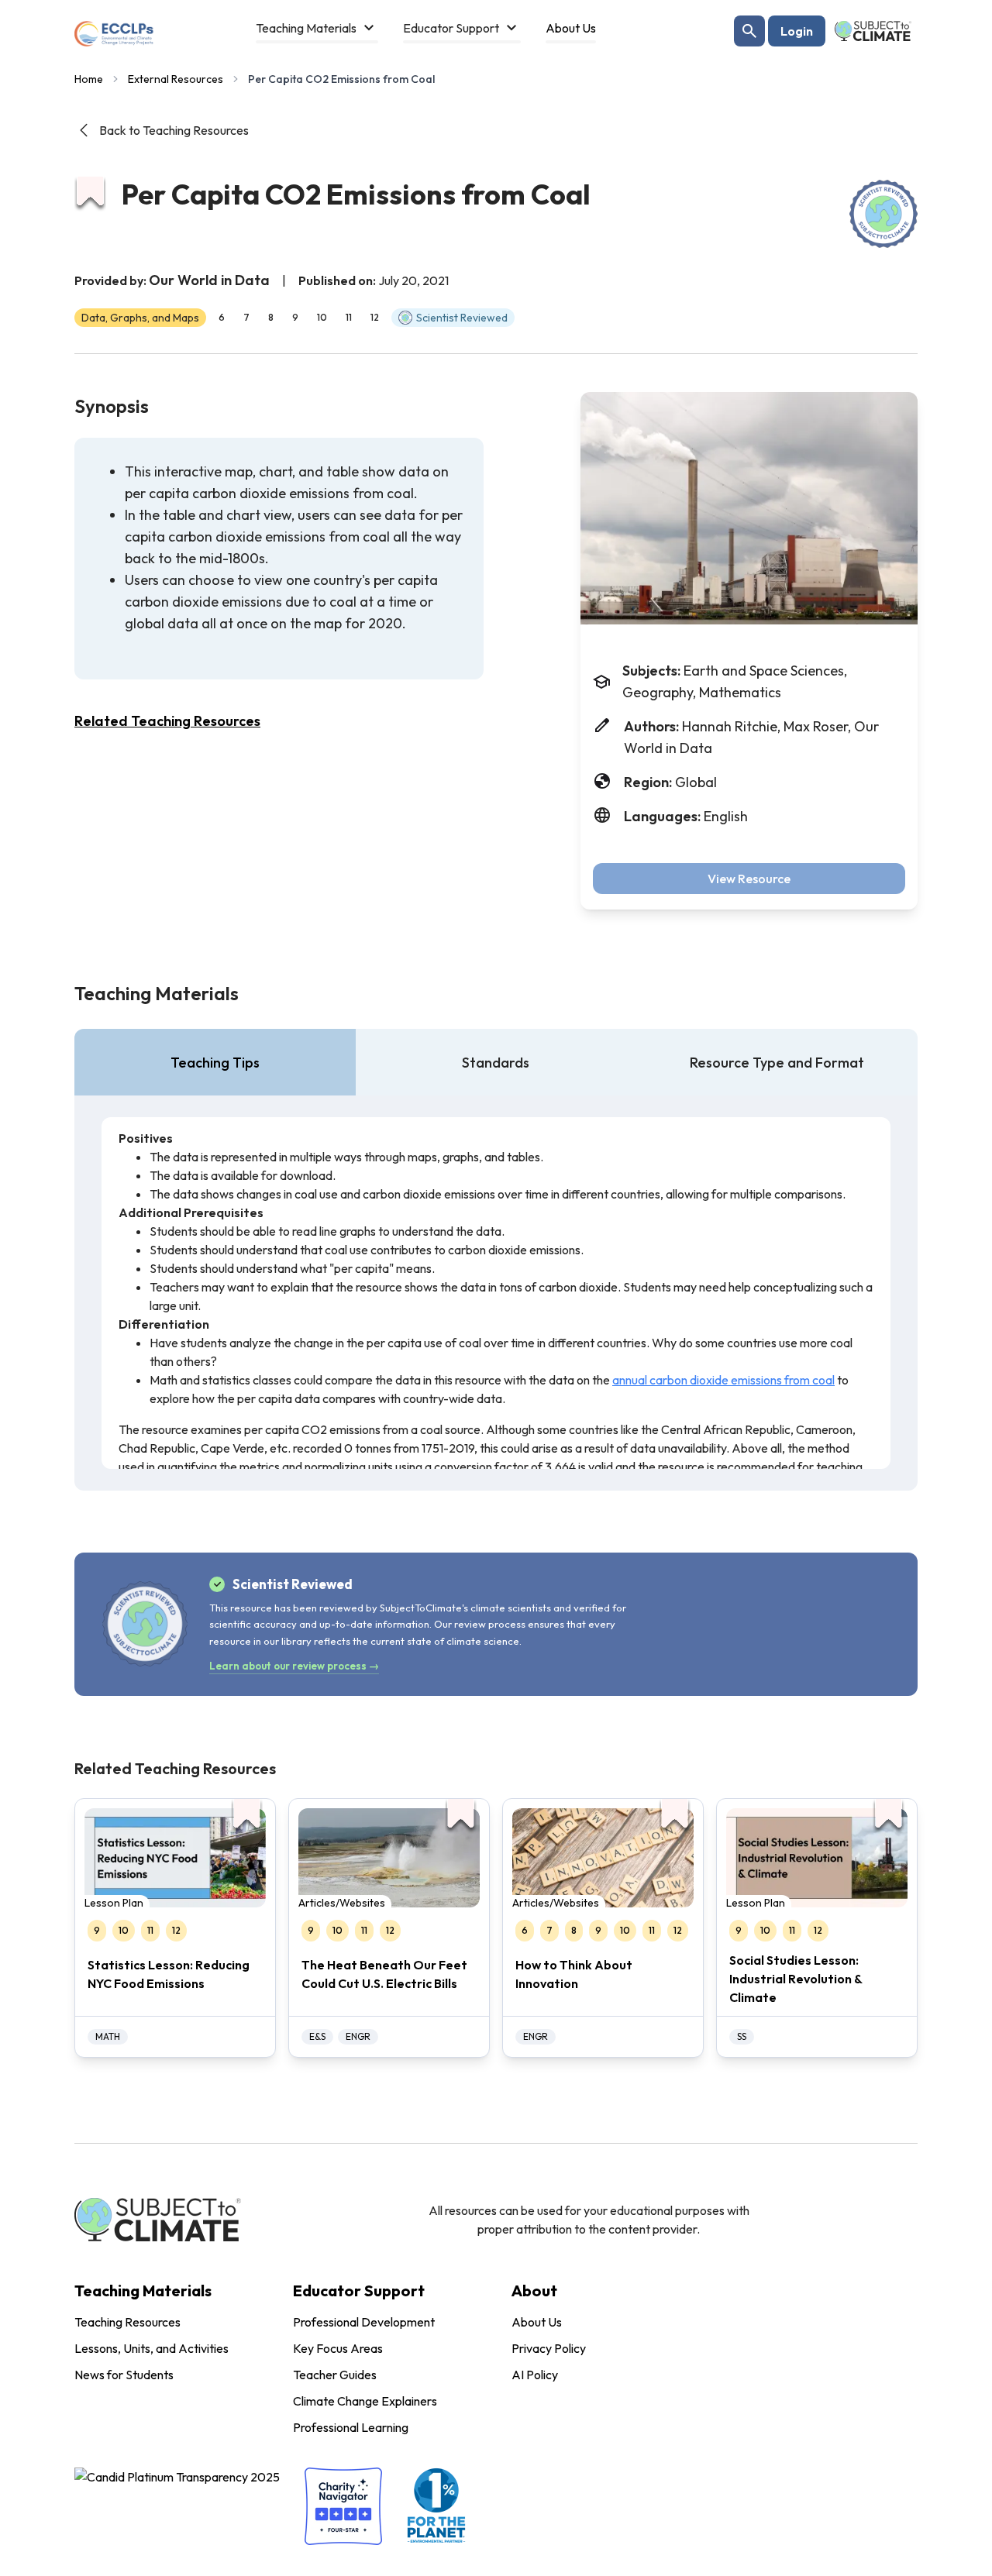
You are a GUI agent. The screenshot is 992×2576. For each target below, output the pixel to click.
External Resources (176, 79)
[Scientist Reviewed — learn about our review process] (883, 214)
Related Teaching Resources (167, 721)
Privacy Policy (549, 2348)
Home (89, 79)
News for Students (124, 2375)
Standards (496, 1063)
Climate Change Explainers (365, 2401)
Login (797, 31)
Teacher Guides (335, 2375)
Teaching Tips (215, 1063)
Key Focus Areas (338, 2348)
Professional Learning (351, 2427)
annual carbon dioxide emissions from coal (723, 1380)
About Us (537, 2322)
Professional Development (364, 2322)
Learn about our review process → (294, 1666)
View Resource (749, 879)
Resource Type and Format (777, 1063)
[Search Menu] (749, 31)
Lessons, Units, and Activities (152, 2348)
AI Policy (535, 2375)
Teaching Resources (127, 2322)
